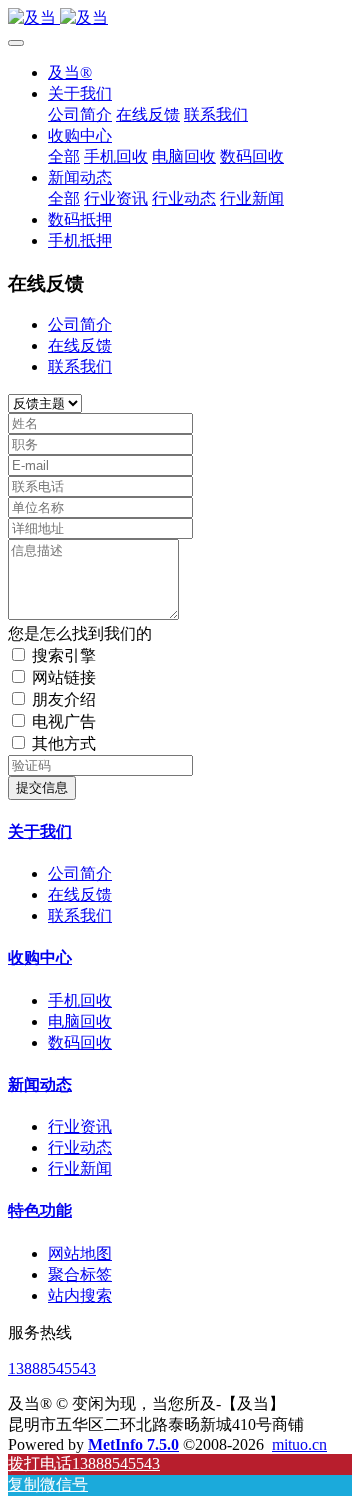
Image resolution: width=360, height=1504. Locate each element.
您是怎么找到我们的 (80, 633)
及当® (70, 72)
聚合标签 (80, 1274)
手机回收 (80, 1000)
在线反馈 (80, 345)
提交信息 (42, 787)
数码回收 (80, 1042)
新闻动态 (40, 1084)
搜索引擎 (64, 655)
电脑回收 (80, 1021)
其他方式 (64, 743)
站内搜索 (80, 1295)
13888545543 (52, 1368)
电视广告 (64, 721)
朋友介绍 (64, 699)
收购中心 (40, 957)
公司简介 (80, 324)
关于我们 (40, 831)
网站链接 (64, 677)
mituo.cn (299, 1444)
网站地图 (80, 1253)
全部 (64, 156)
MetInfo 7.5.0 (133, 1444)
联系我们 (80, 366)
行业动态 (80, 1147)
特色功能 (40, 1210)
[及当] (180, 18)
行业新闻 (80, 1168)
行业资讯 (80, 1126)
